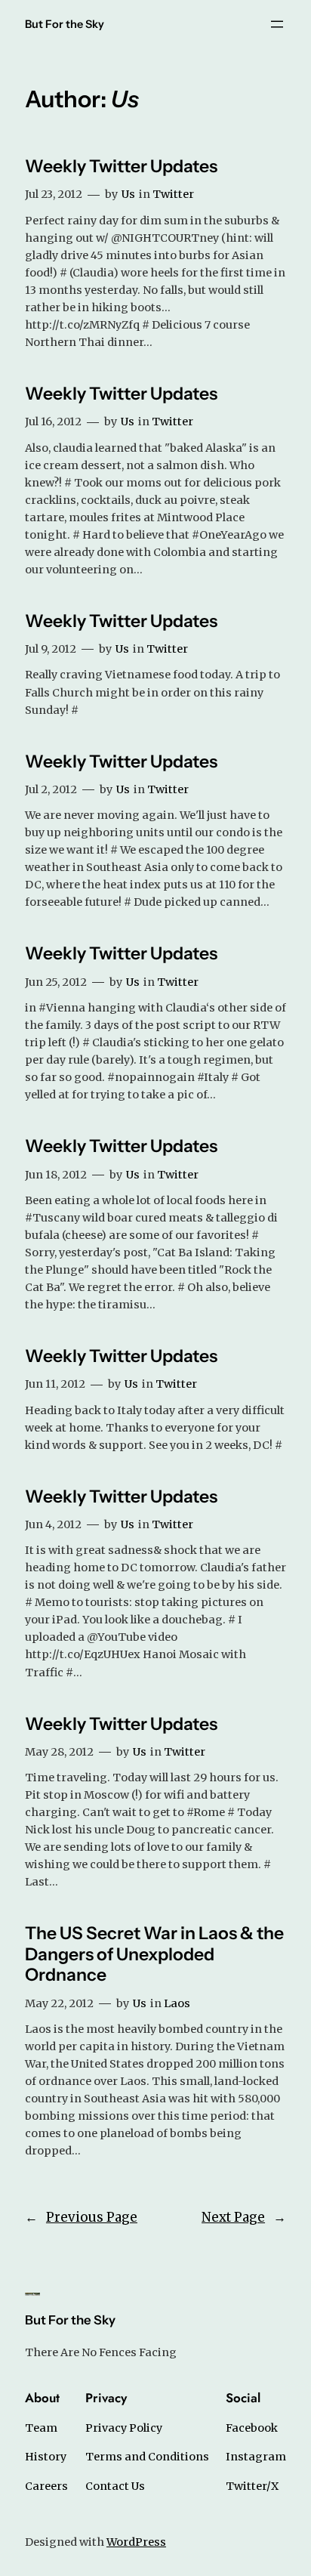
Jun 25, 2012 (56, 982)
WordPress (136, 2542)
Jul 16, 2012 (53, 422)
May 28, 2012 (59, 1752)
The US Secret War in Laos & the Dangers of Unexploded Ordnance (154, 1954)
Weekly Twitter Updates (121, 167)
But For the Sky (65, 24)
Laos (177, 2003)
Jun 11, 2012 (55, 1384)
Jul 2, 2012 (51, 789)
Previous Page (81, 2217)
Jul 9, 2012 (51, 649)
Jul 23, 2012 (54, 194)
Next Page (244, 2217)
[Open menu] (277, 24)
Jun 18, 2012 (56, 1175)
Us (128, 194)
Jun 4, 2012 (53, 1524)
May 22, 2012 (59, 2003)
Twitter (173, 194)
